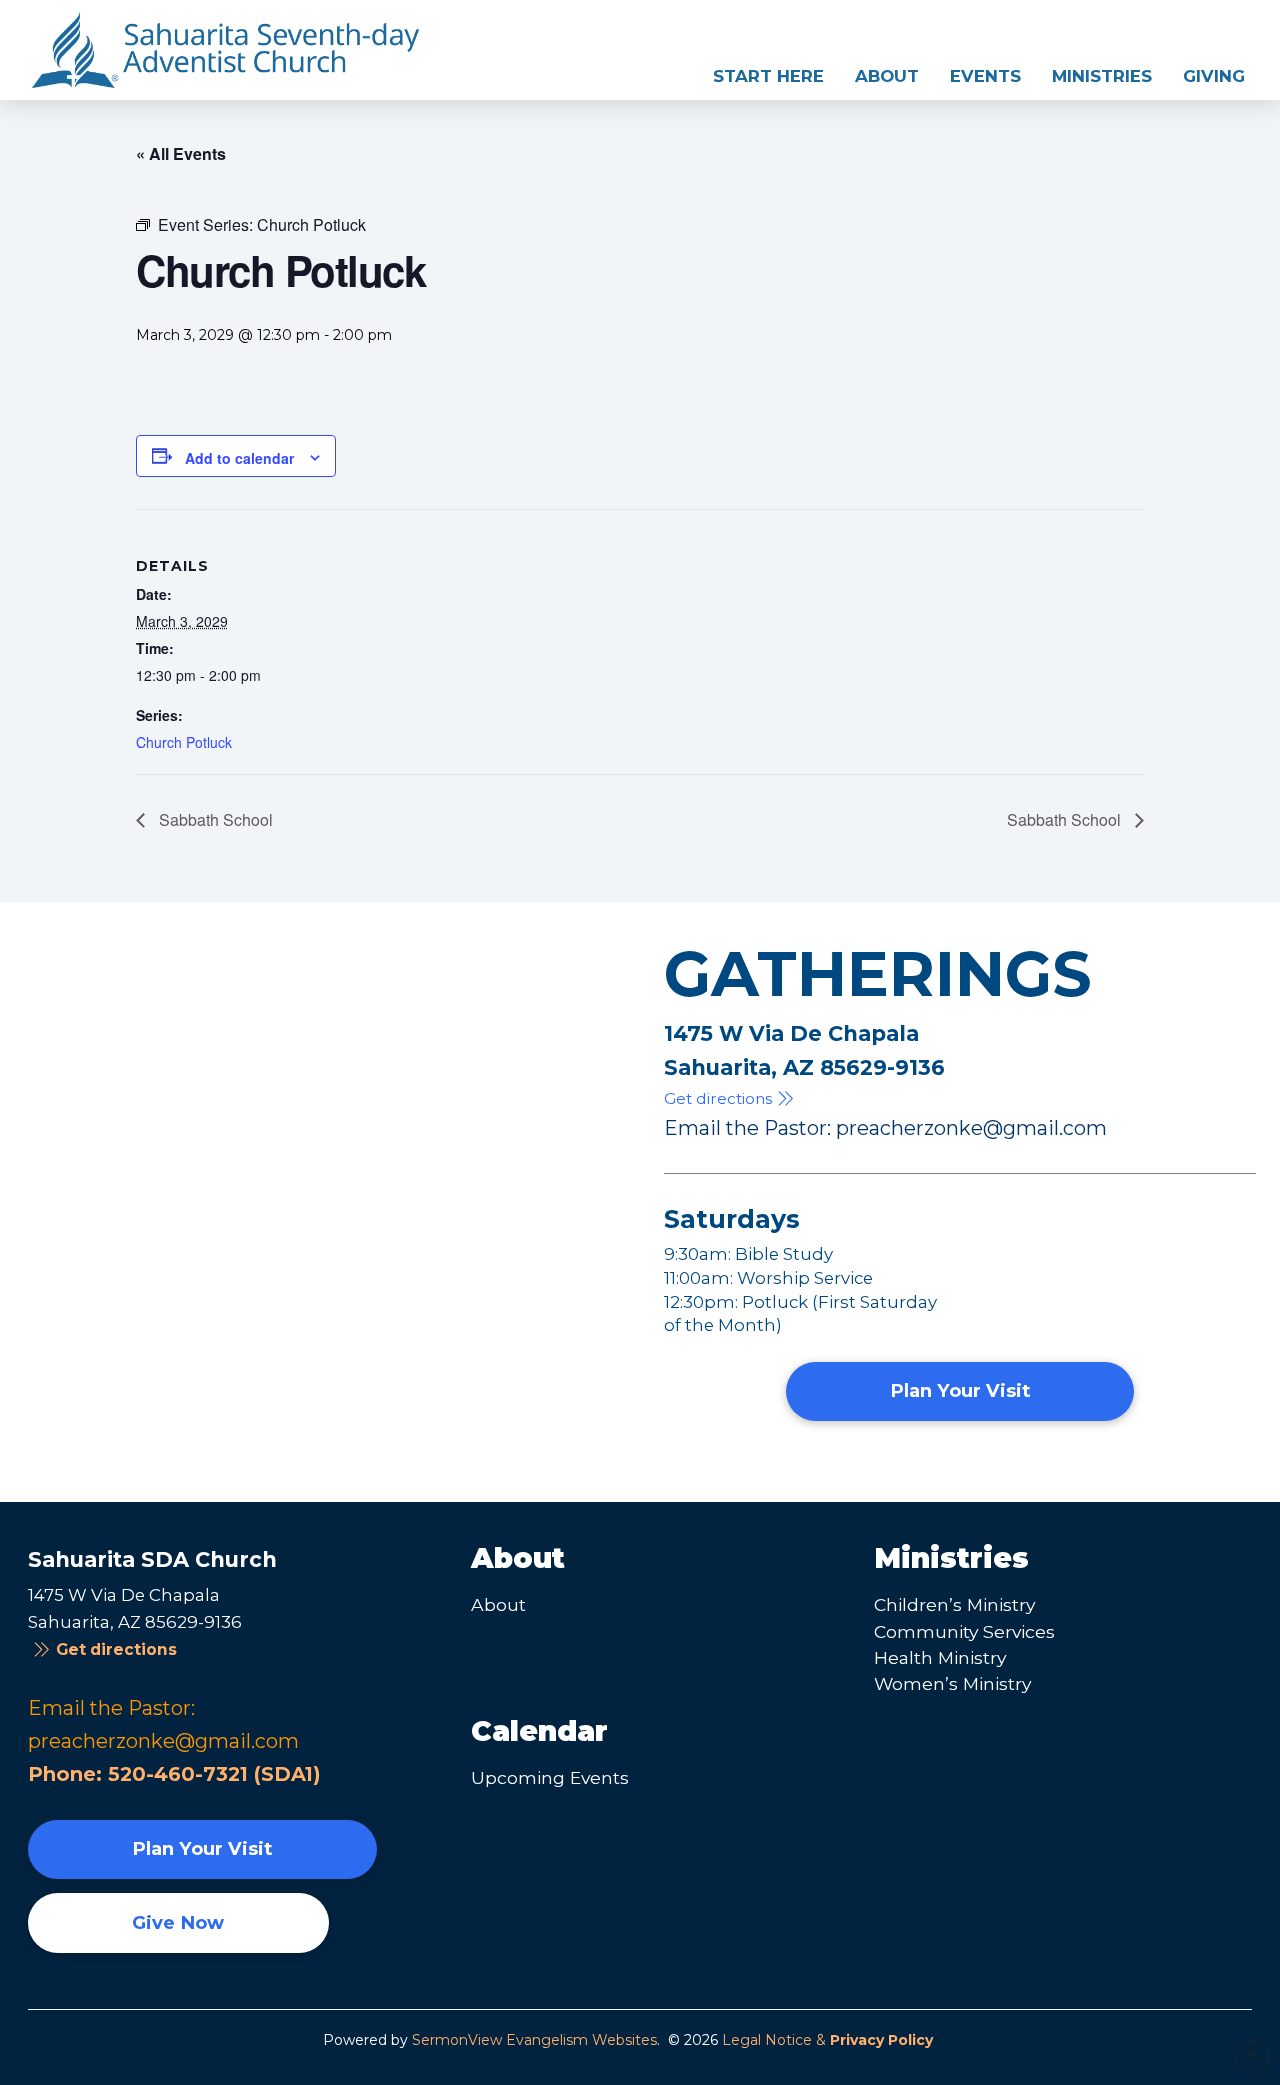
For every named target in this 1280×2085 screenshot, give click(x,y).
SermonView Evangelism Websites (534, 2040)
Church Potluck (184, 742)
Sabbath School (214, 819)
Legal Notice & (827, 2040)
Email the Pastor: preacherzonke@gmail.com (885, 1128)
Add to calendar (239, 458)
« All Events (181, 153)
